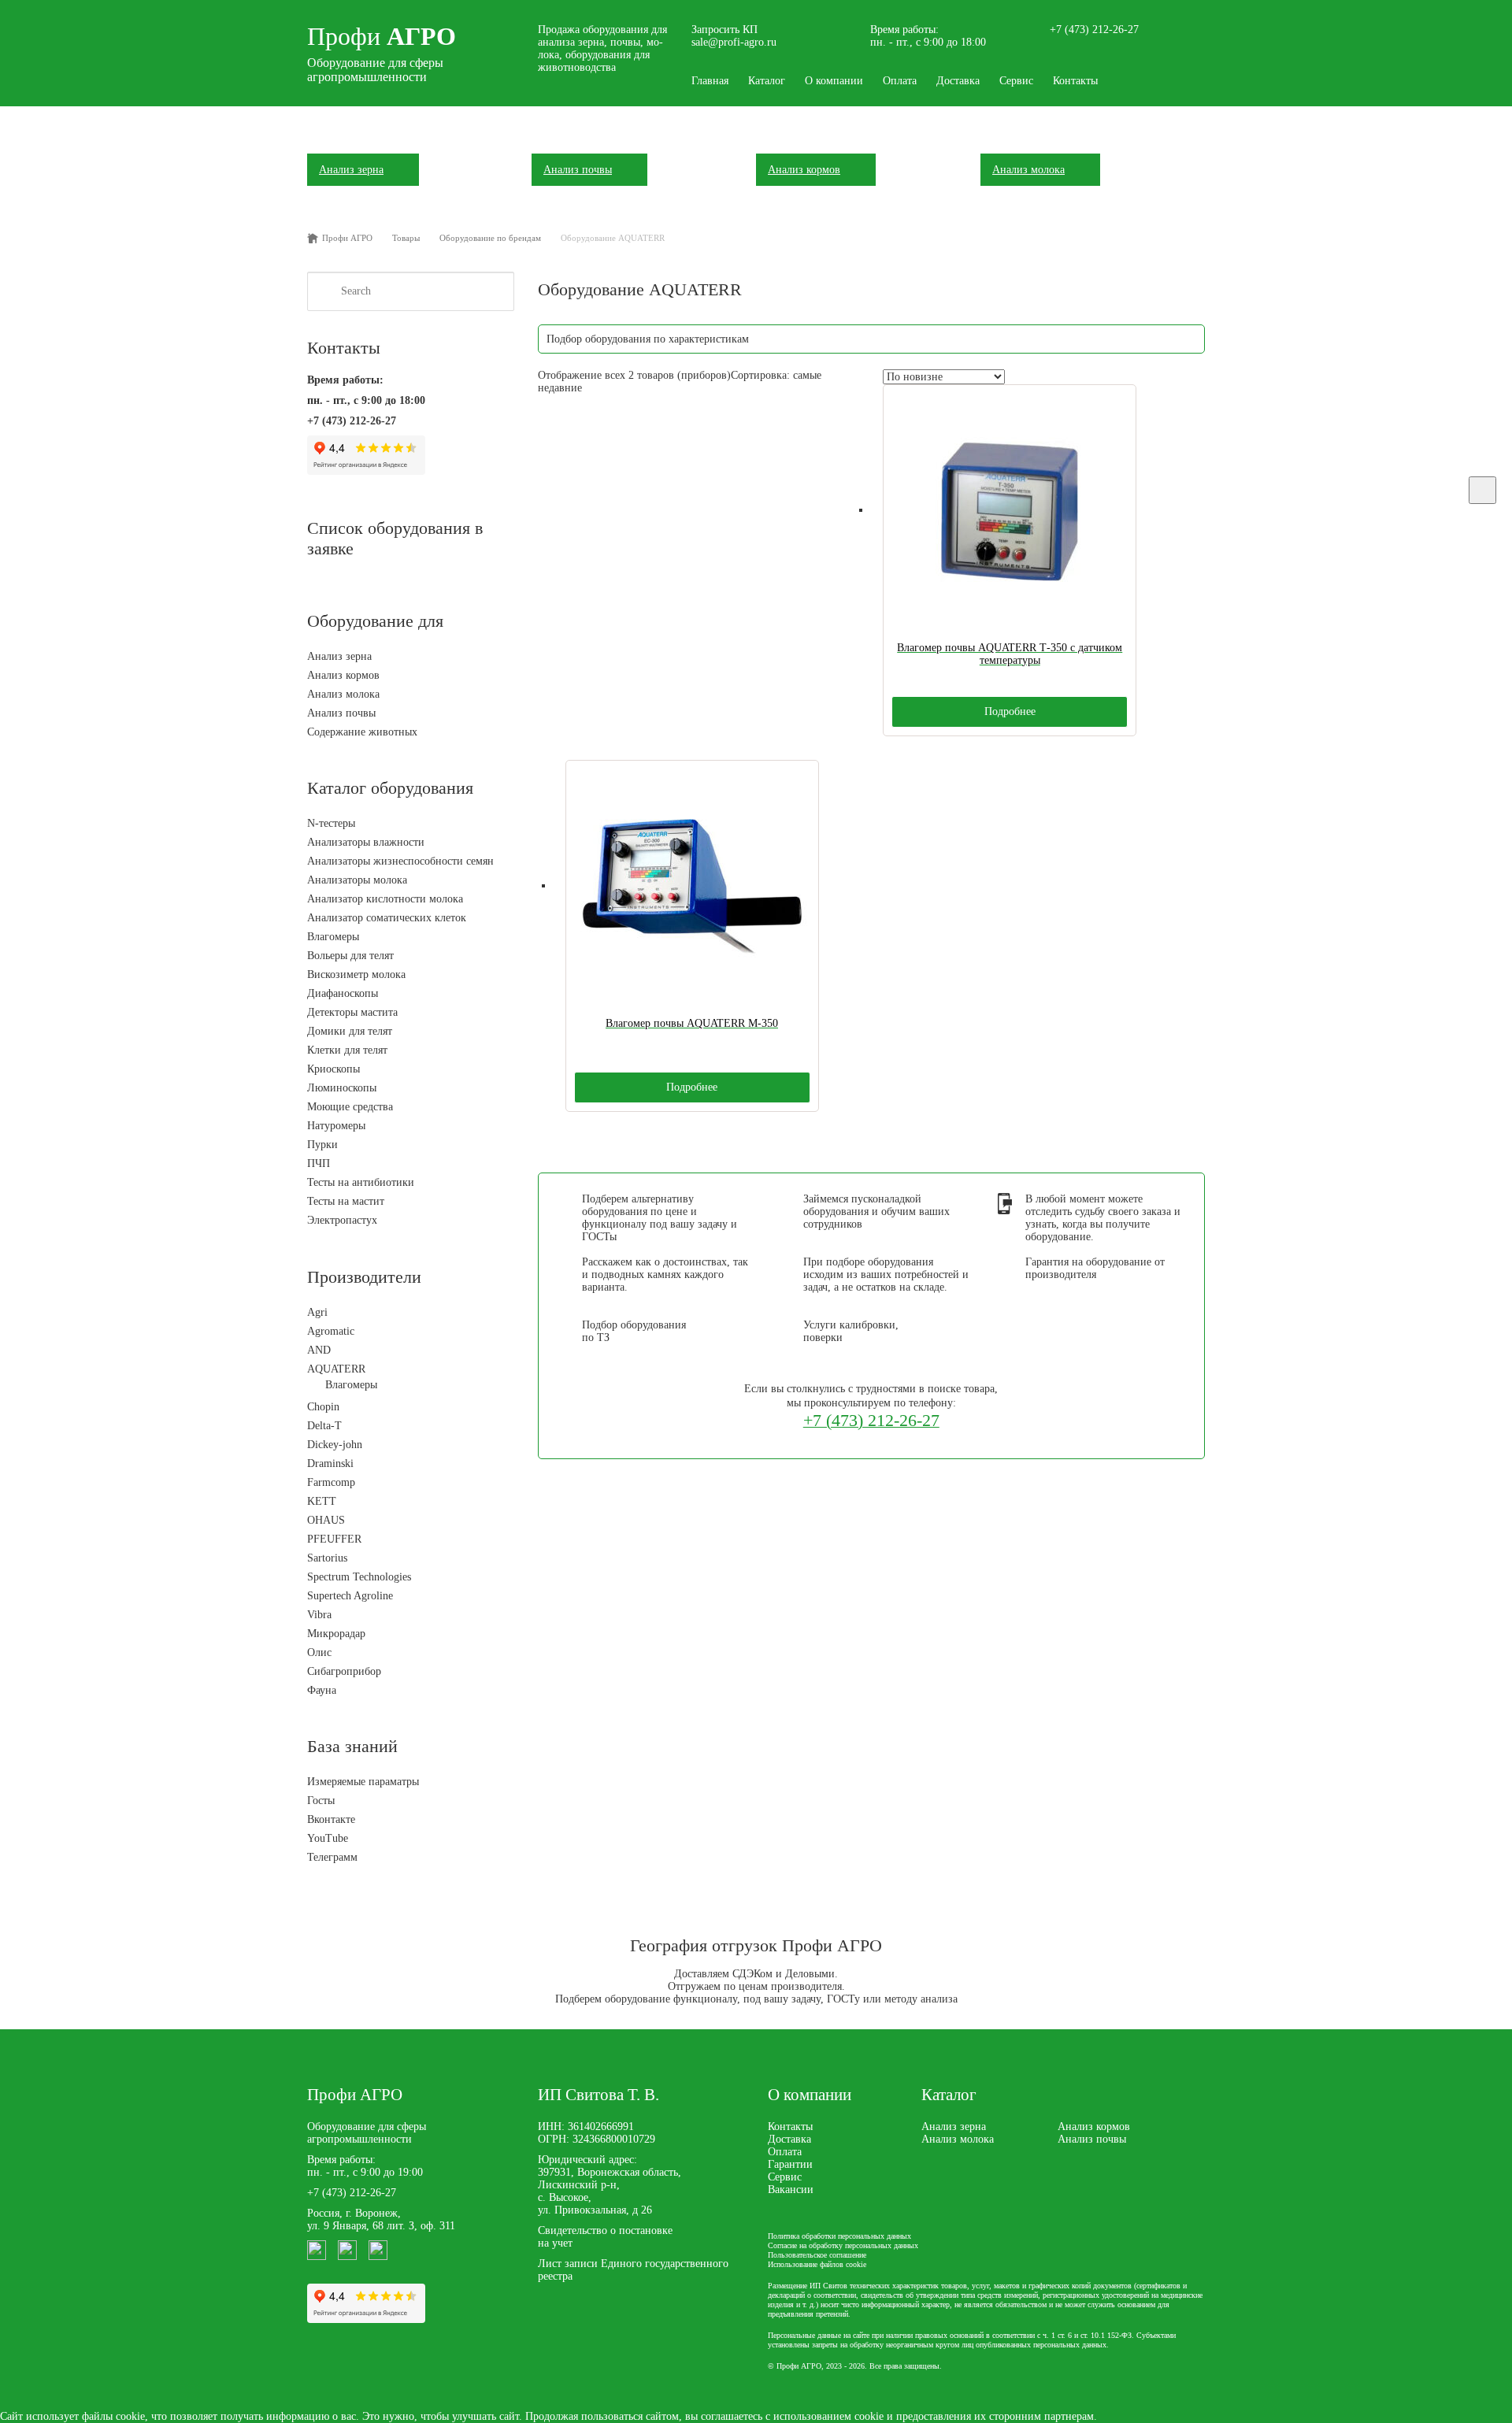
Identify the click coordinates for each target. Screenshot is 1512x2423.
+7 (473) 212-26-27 (1094, 30)
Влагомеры (333, 937)
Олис (319, 1652)
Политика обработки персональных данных (839, 2236)
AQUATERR (336, 1369)
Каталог (767, 81)
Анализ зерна (339, 656)
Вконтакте (331, 1819)
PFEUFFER (334, 1539)
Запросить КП (724, 30)
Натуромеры (336, 1126)
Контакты (1075, 81)
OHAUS (326, 1520)
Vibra (319, 1615)
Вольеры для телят (350, 956)
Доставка (958, 81)
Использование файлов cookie (817, 2264)
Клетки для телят (347, 1050)
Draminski (330, 1463)
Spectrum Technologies (359, 1577)
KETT (322, 1501)
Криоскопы (334, 1069)
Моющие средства (350, 1107)
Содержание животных (362, 732)
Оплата (900, 81)
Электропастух (342, 1220)
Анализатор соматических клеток (387, 918)
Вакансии (791, 2190)
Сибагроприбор (344, 1671)
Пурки (322, 1145)
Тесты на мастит (346, 1201)
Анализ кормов (343, 675)
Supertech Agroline (350, 1596)
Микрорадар (336, 1634)
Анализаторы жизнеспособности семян (400, 861)
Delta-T (324, 1426)
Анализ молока (343, 694)
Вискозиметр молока (356, 974)
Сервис (1016, 81)
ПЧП (319, 1163)
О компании (834, 81)
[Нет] (1482, 490)
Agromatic (331, 1331)
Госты (321, 1801)
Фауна (322, 1690)
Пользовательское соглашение (817, 2255)
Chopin (323, 1407)
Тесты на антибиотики (361, 1182)
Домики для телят (350, 1031)
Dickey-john (335, 1445)
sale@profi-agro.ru (734, 42)
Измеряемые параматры (363, 1782)
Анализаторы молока (357, 880)
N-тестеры (331, 823)
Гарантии (790, 2164)
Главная (710, 81)
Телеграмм (332, 1857)
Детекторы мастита (352, 1012)
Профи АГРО (355, 2095)
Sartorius (327, 1558)
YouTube (328, 1838)
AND (319, 1350)
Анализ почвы (341, 713)
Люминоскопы (342, 1088)
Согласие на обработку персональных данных (843, 2245)
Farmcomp (331, 1482)
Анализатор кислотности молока (385, 899)
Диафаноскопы (343, 993)
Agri (317, 1312)
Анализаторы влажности (366, 842)
